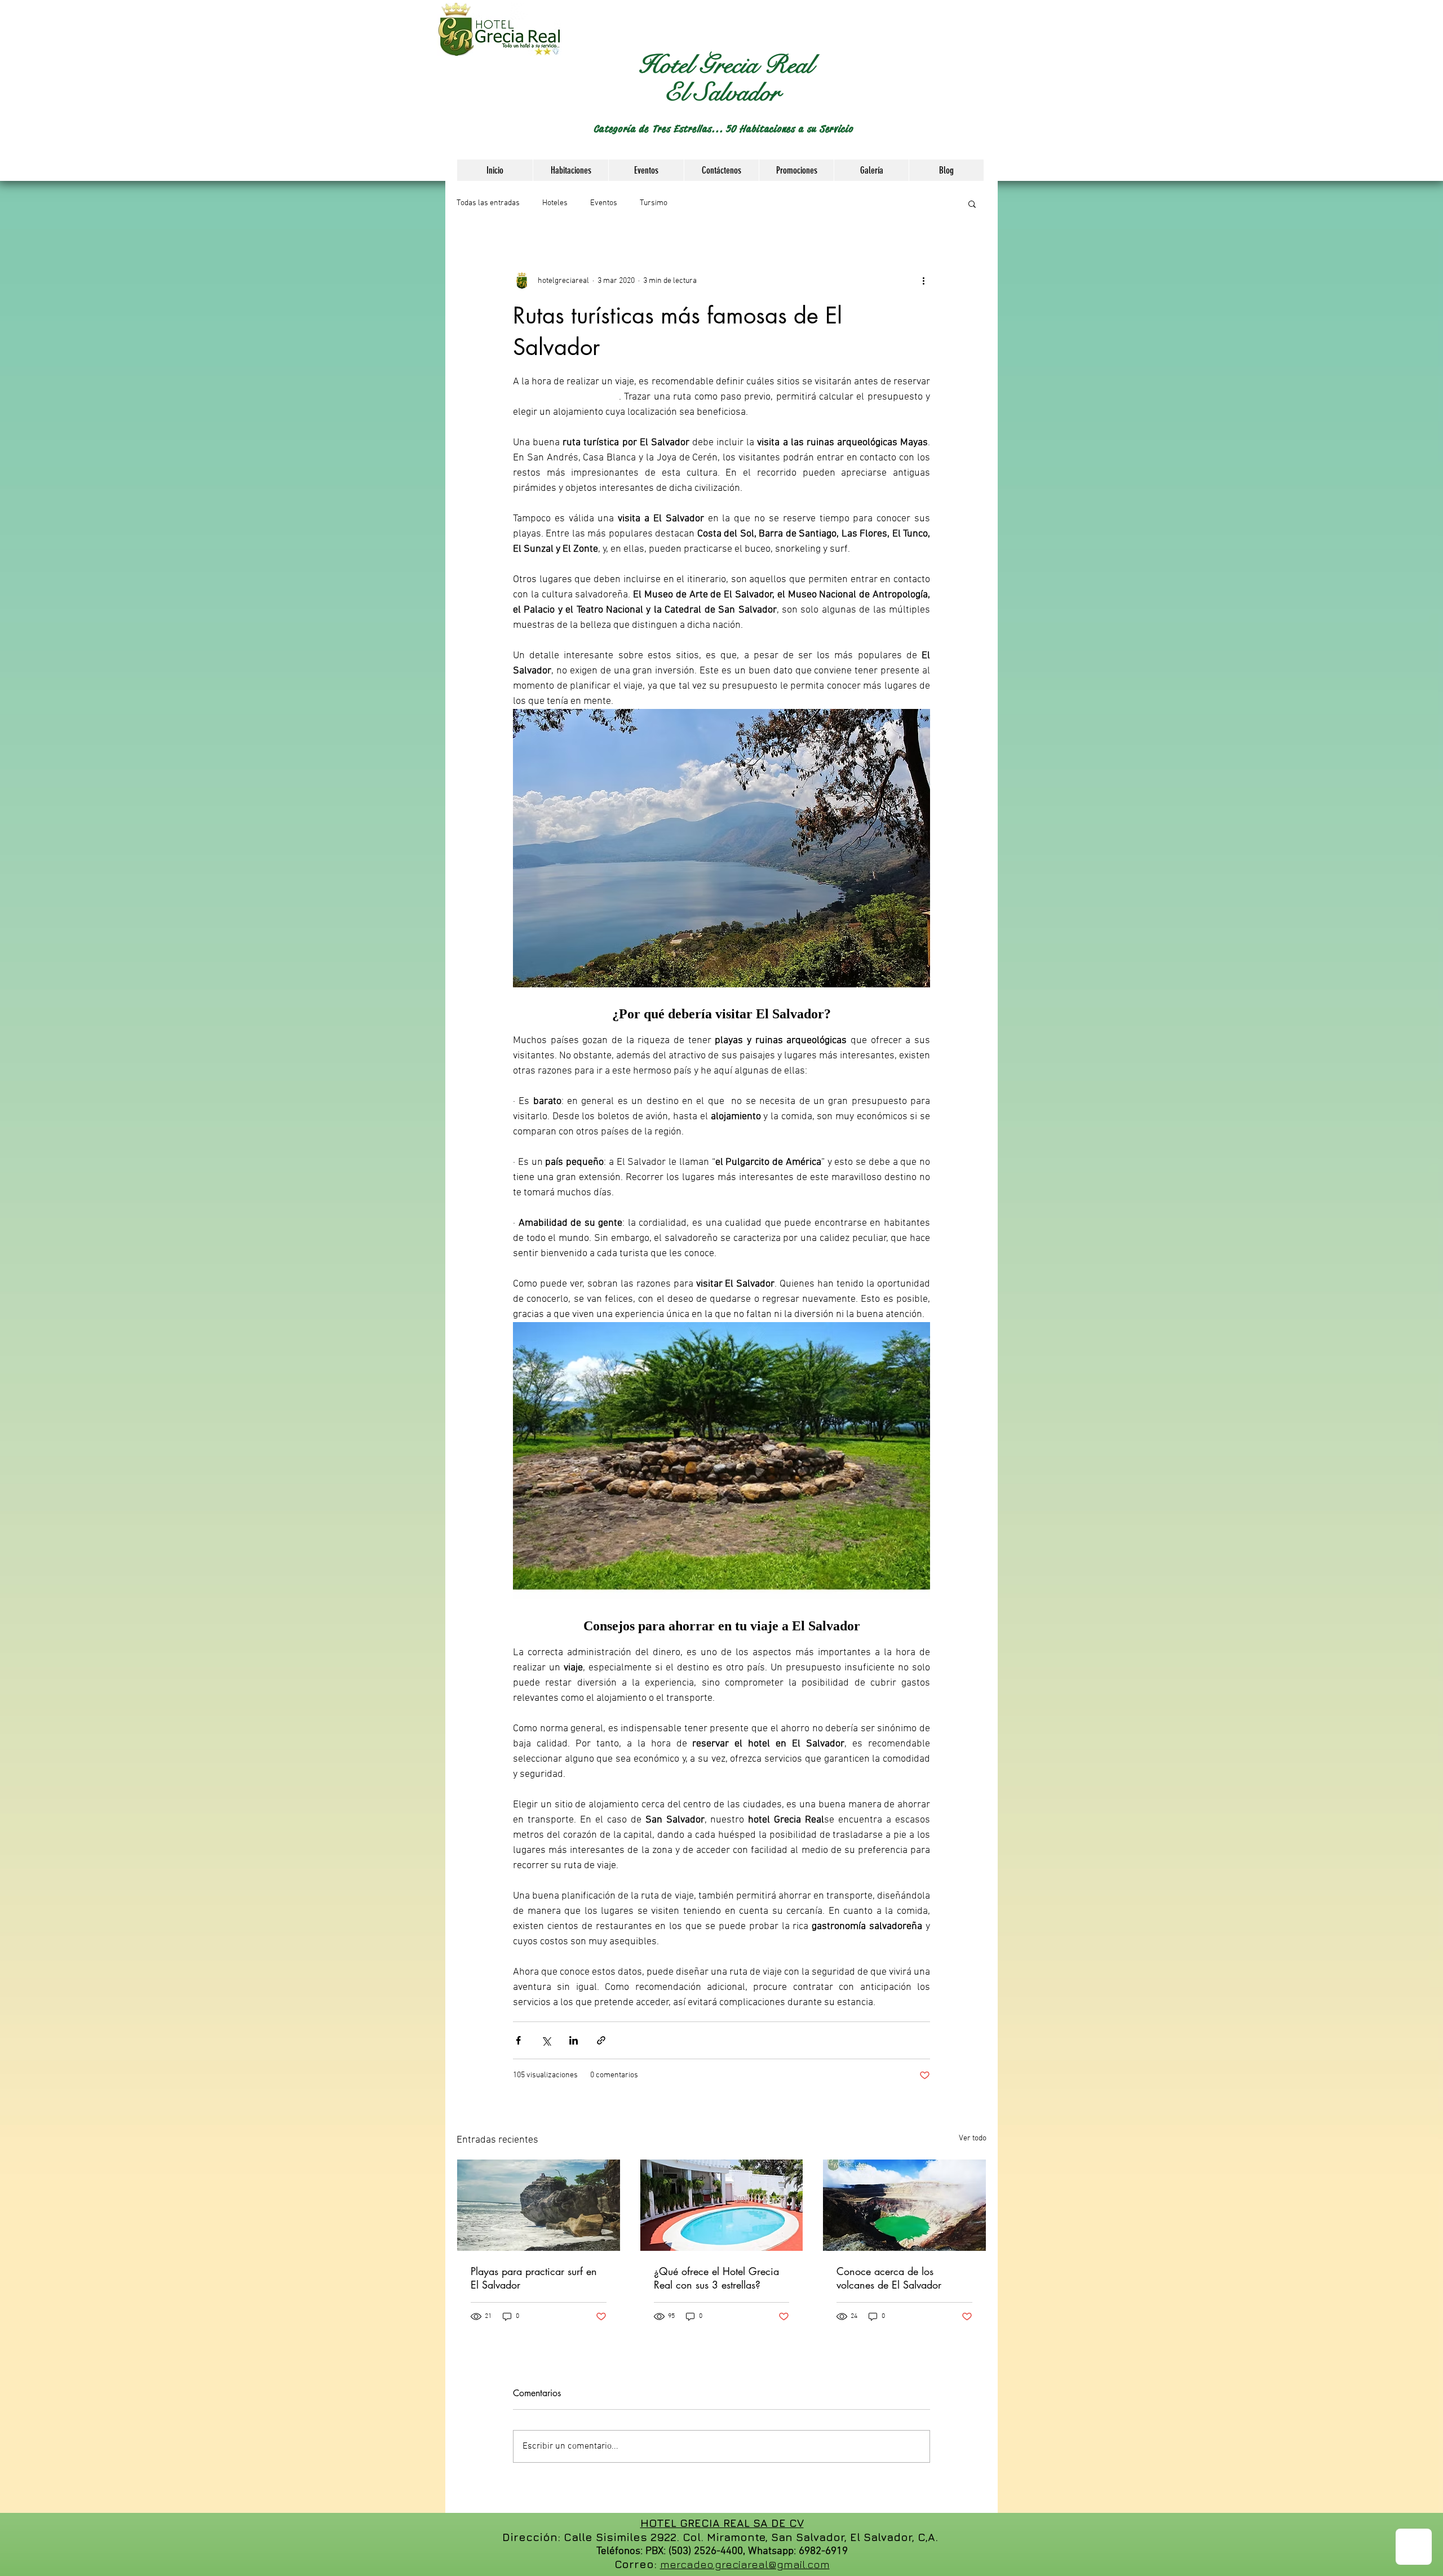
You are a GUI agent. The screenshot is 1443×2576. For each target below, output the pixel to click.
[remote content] (721, 1014)
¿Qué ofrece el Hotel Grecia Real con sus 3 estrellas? (716, 2278)
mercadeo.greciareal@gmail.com (745, 2564)
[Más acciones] (923, 281)
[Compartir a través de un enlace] (601, 2040)
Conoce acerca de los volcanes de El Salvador (889, 2278)
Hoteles (555, 203)
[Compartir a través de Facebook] (518, 2040)
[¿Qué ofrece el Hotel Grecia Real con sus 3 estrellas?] (722, 2205)
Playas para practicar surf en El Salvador (534, 2278)
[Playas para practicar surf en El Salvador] (539, 2205)
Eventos (604, 203)
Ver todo (973, 2138)
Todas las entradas (488, 203)
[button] (988, 88)
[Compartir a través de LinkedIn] (574, 2040)
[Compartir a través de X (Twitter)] (546, 2040)
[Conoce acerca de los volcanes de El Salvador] (904, 2205)
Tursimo (654, 203)
